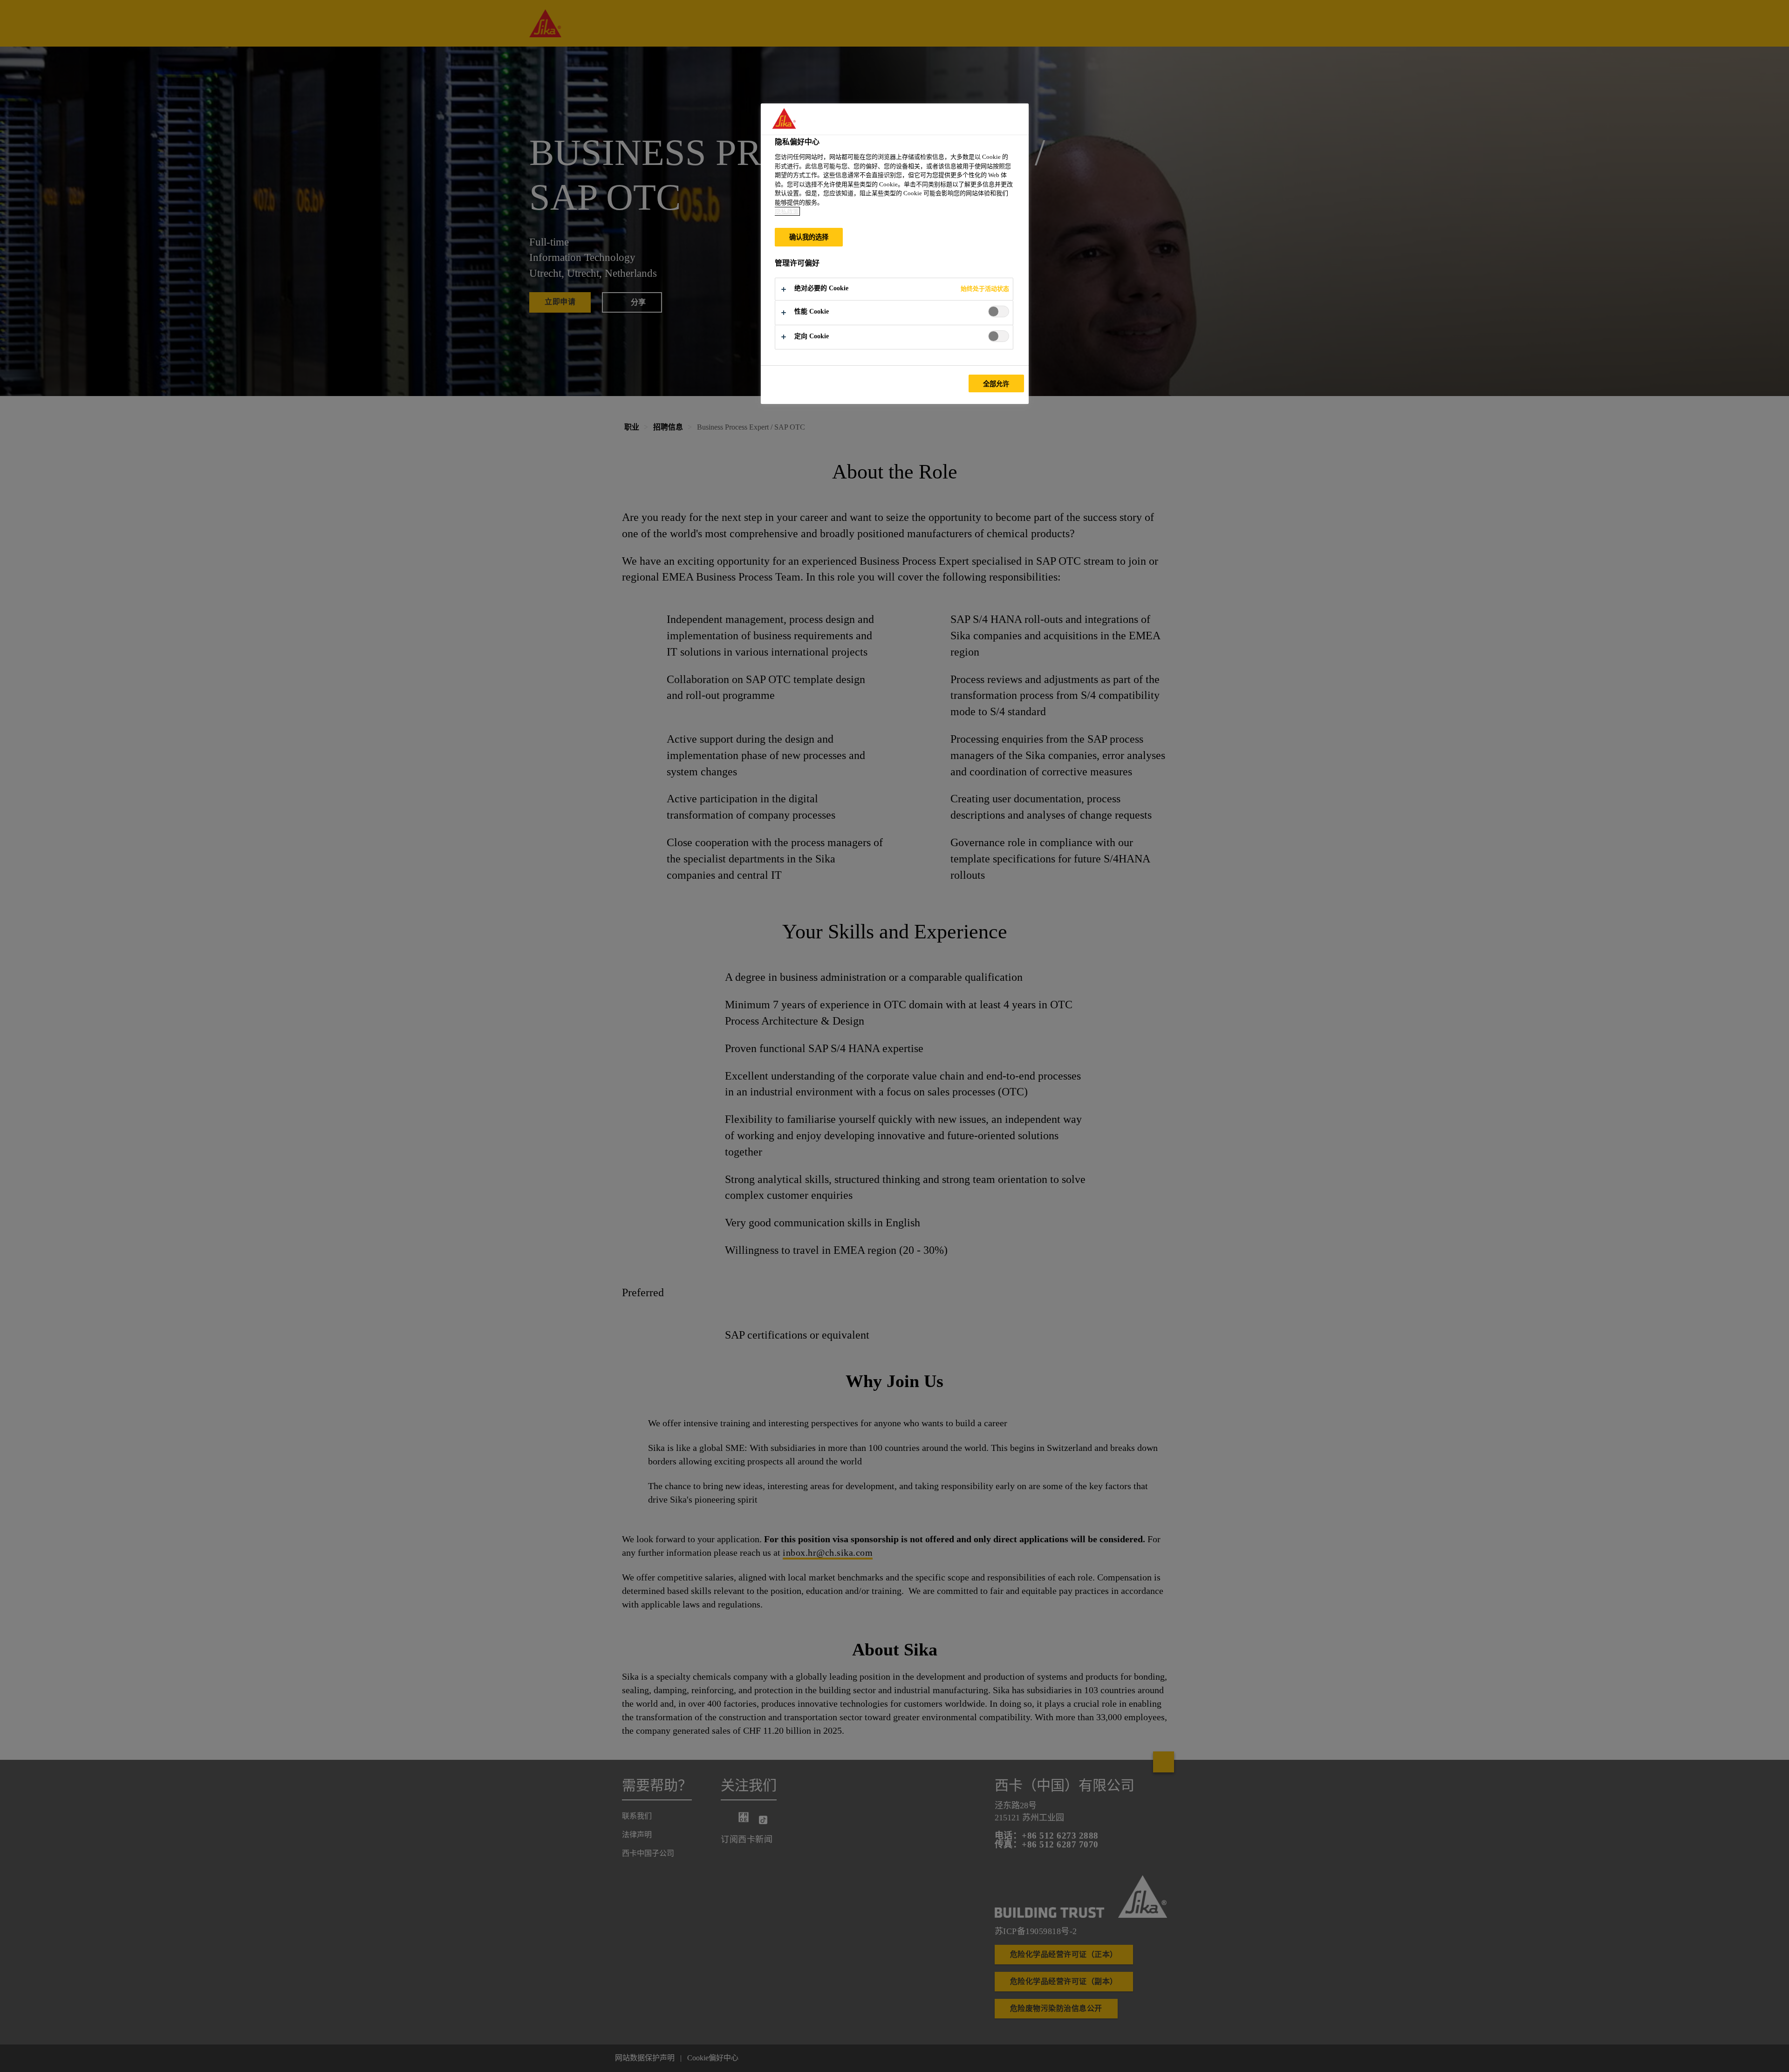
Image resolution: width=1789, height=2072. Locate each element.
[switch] (999, 311)
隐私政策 (787, 211)
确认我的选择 (809, 237)
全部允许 (996, 384)
